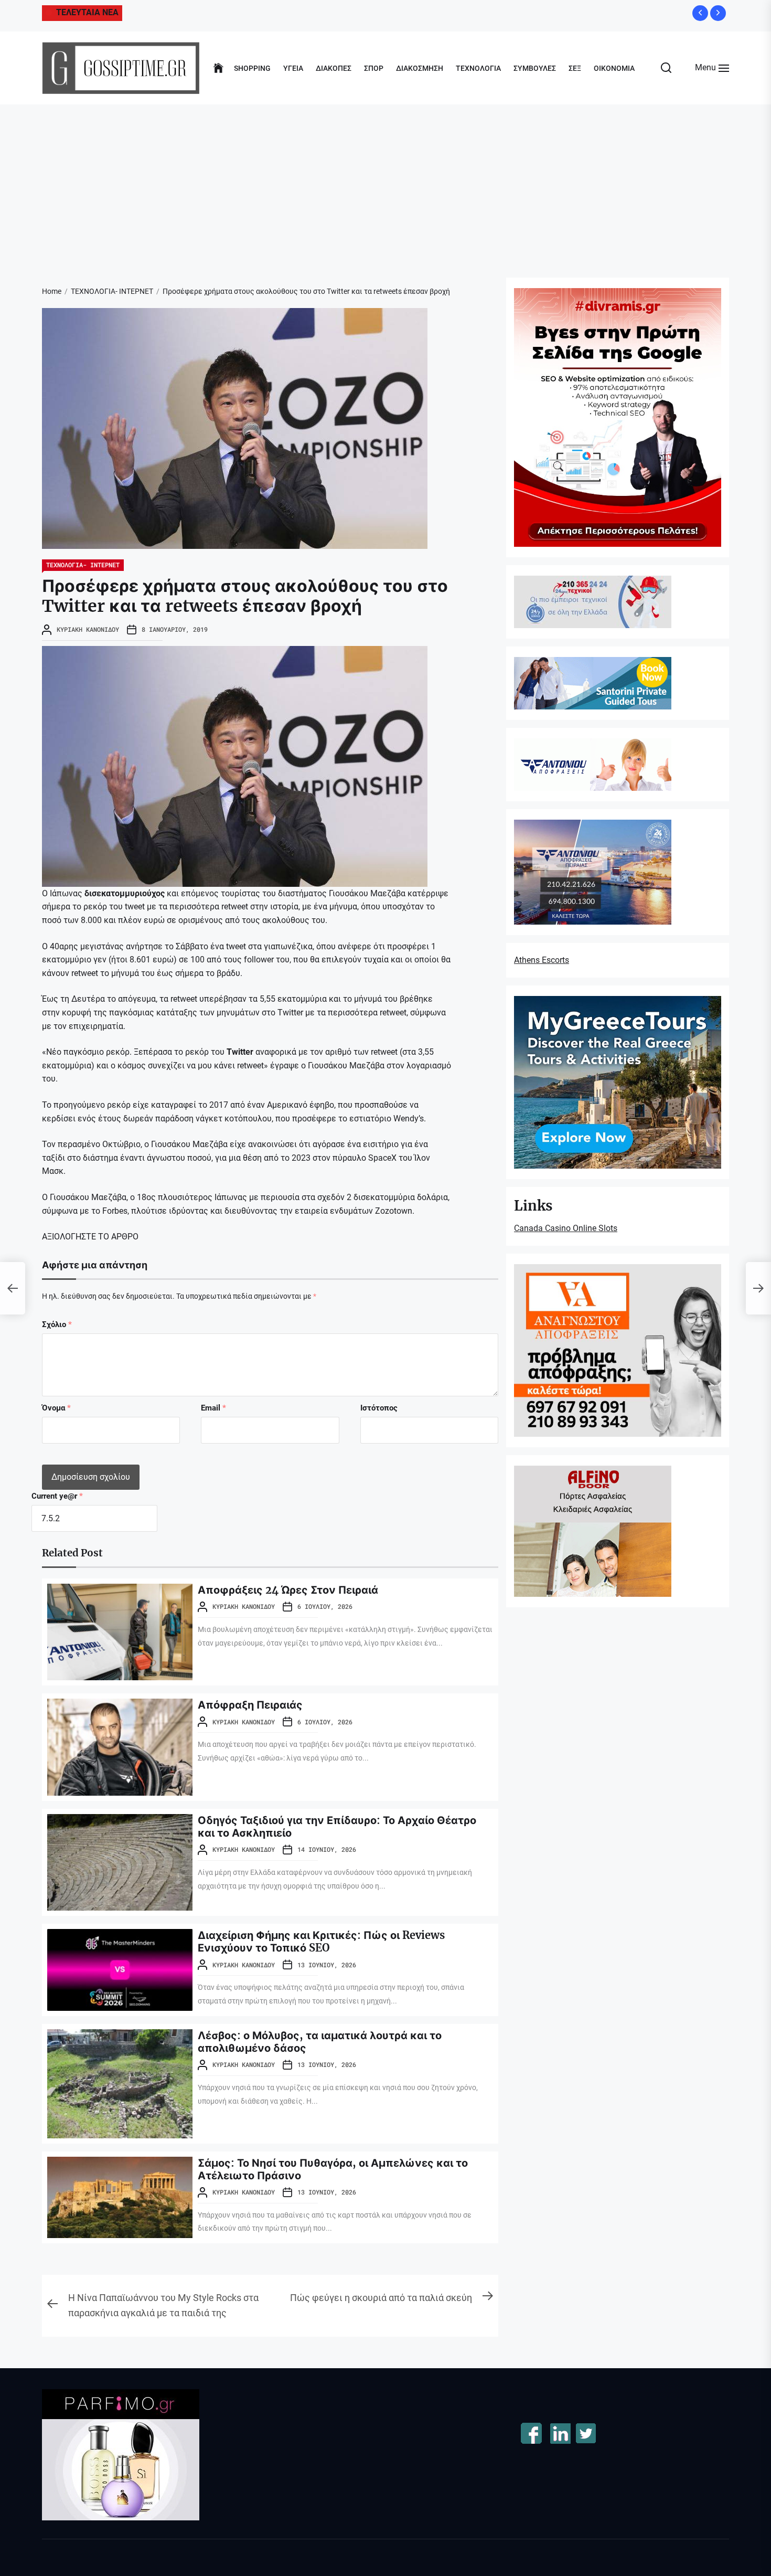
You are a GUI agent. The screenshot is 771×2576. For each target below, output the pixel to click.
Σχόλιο (57, 1324)
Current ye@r (57, 1496)
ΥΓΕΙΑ (293, 68)
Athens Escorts (542, 960)
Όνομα (56, 1408)
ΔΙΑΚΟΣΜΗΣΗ (420, 68)
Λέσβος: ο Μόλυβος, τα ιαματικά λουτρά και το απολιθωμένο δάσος (320, 2042)
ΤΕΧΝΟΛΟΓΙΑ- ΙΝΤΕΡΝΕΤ (83, 565)
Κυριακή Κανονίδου (88, 629)
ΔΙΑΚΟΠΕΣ (334, 68)
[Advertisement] (385, 183)
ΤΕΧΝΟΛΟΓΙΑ (478, 68)
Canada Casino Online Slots (566, 1228)
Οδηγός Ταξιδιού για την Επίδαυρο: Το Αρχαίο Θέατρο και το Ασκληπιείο (337, 1826)
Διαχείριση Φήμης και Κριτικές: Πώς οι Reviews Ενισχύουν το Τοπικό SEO (321, 1941)
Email (213, 1408)
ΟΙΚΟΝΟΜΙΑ (614, 68)
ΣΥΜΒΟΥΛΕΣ (535, 68)
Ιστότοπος (379, 1408)
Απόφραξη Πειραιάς (250, 1705)
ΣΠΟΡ (374, 68)
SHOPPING (252, 68)
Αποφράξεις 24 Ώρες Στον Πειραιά (288, 1590)
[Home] (218, 68)
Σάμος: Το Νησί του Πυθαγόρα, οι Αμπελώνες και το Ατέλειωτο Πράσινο (333, 2169)
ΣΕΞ (575, 68)
